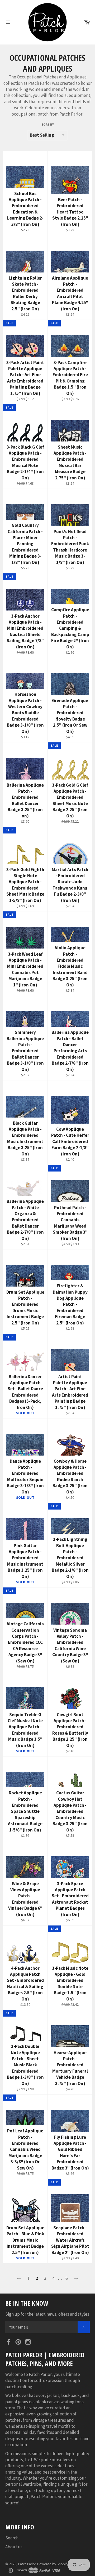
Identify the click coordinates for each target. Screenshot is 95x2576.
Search (12, 2538)
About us (14, 2547)
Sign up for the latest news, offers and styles (47, 2314)
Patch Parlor (27, 2564)
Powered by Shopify (53, 2564)
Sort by (48, 124)
